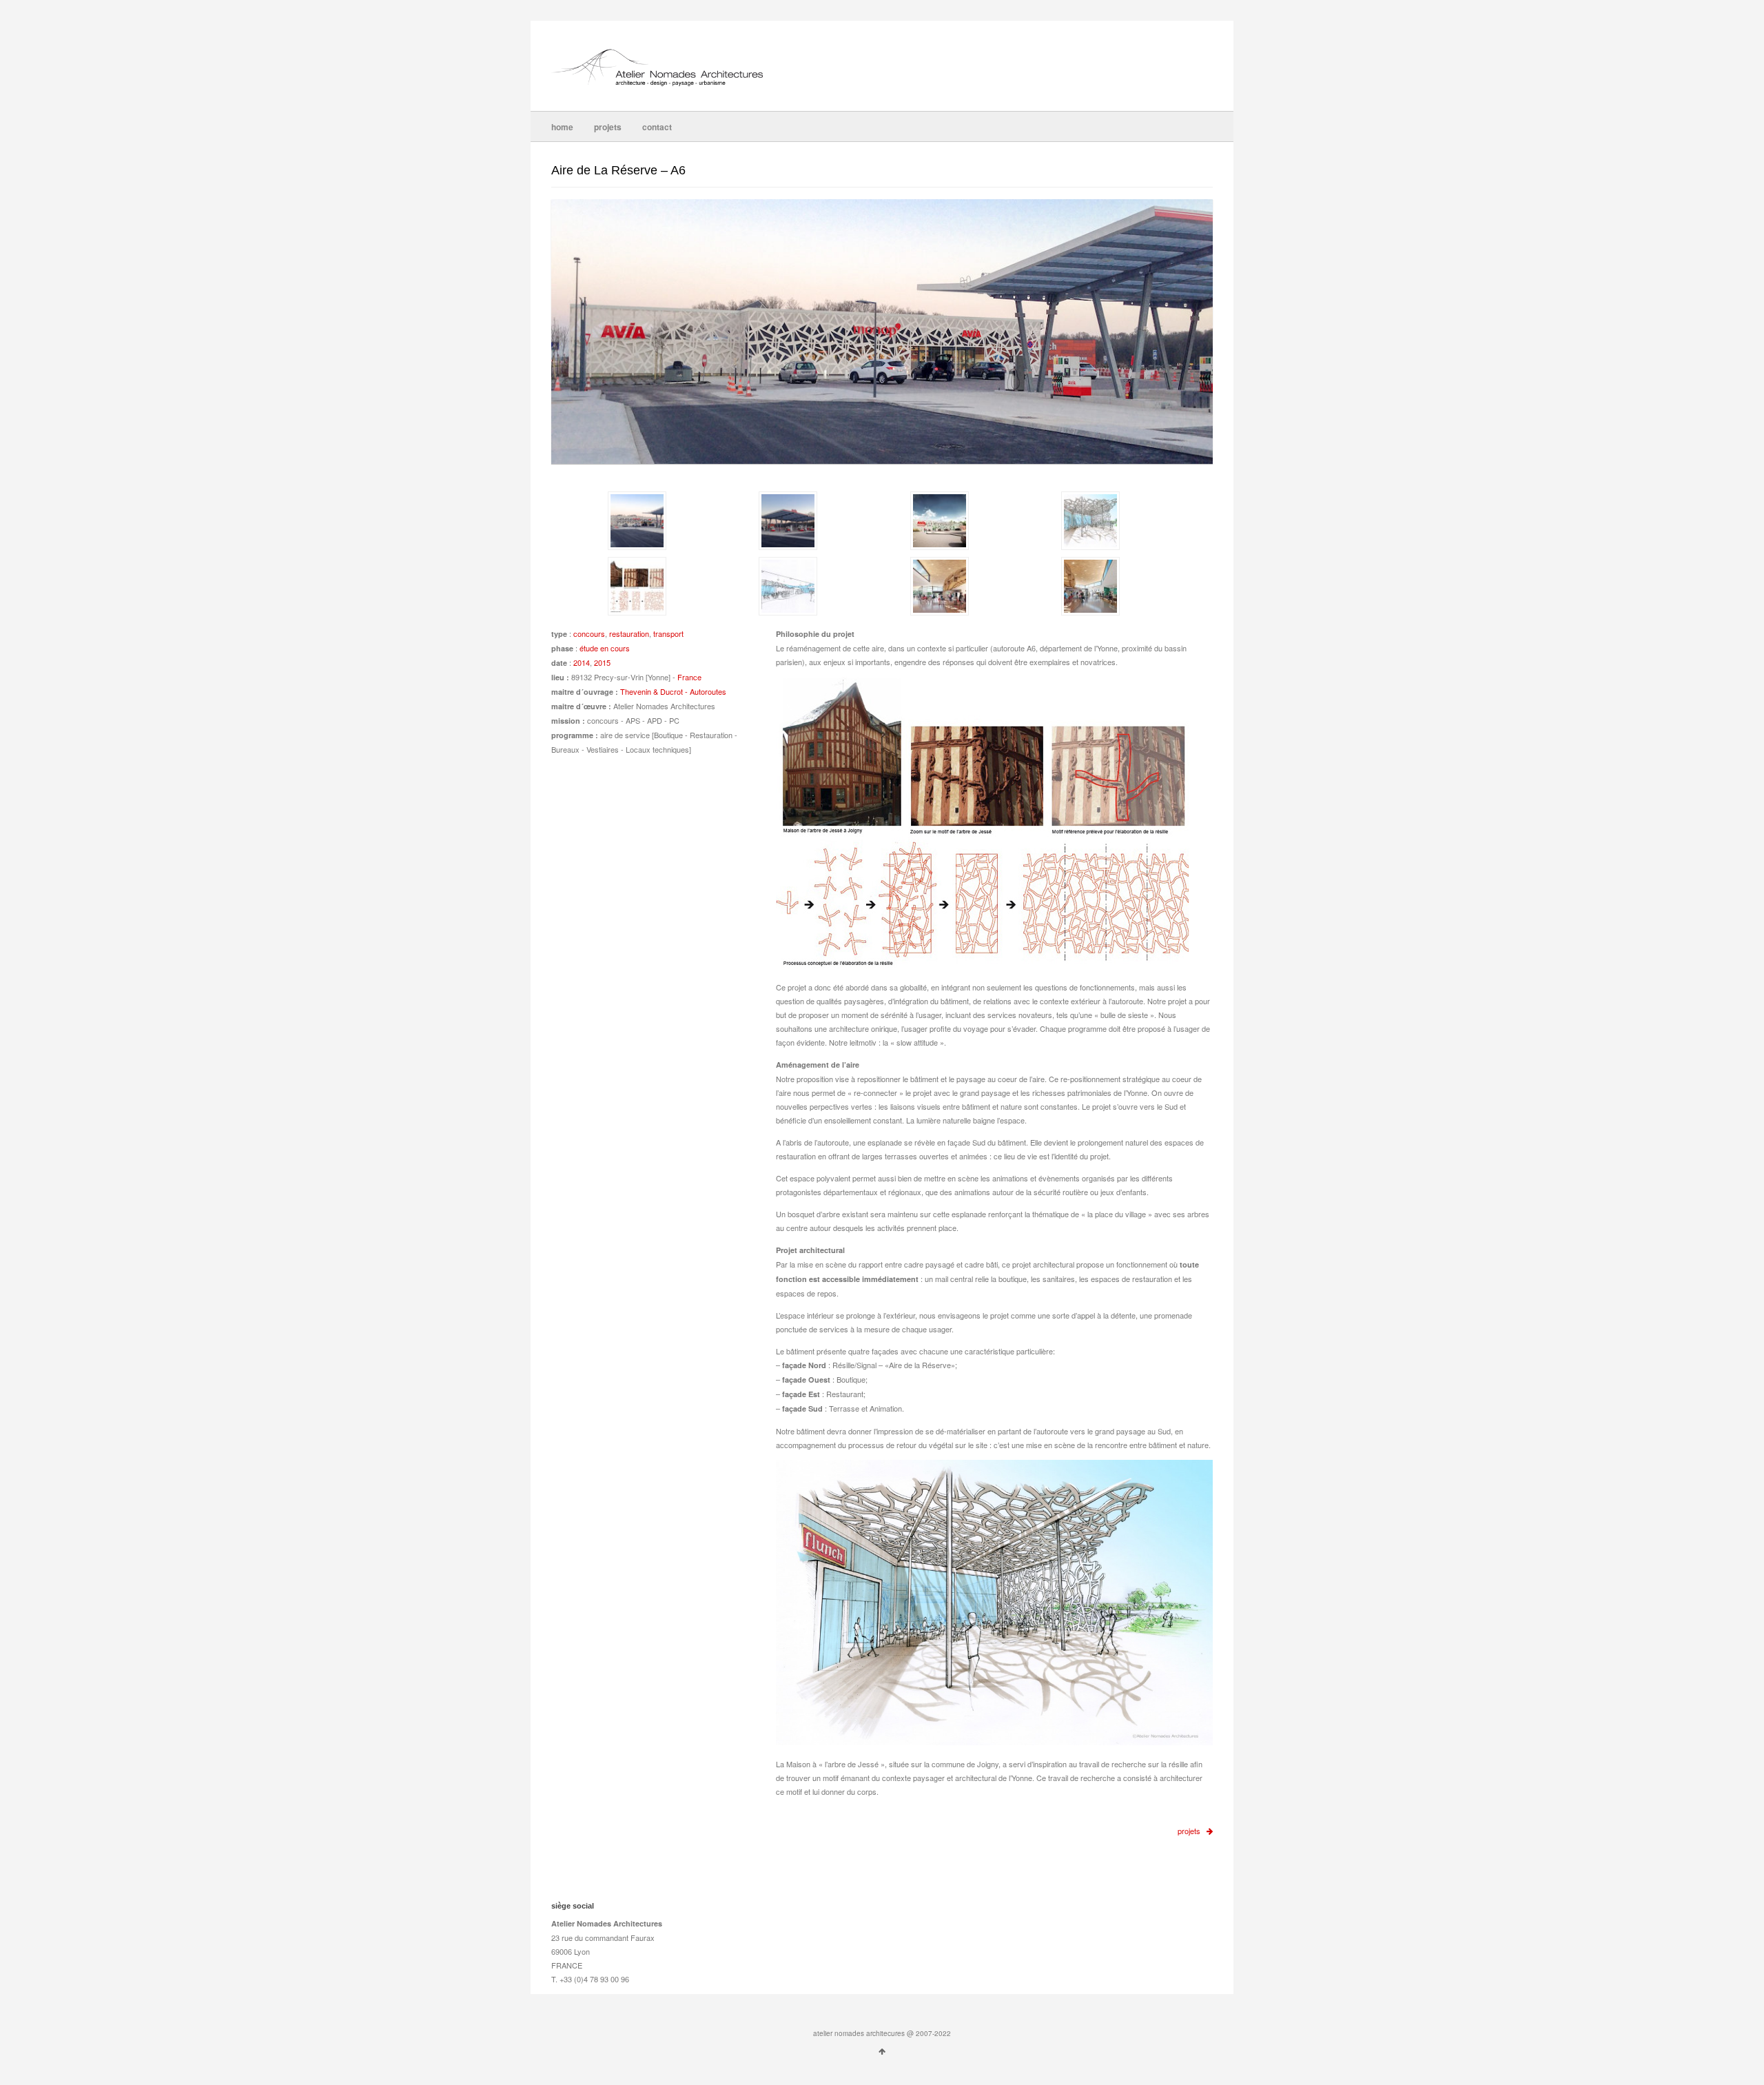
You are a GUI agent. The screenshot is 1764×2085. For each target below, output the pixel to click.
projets (608, 127)
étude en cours (605, 648)
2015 (602, 662)
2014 (582, 662)
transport (668, 633)
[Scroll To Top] (882, 2051)
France (689, 677)
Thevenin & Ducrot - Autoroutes (673, 691)
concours (589, 633)
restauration (629, 633)
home (562, 127)
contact (657, 127)
